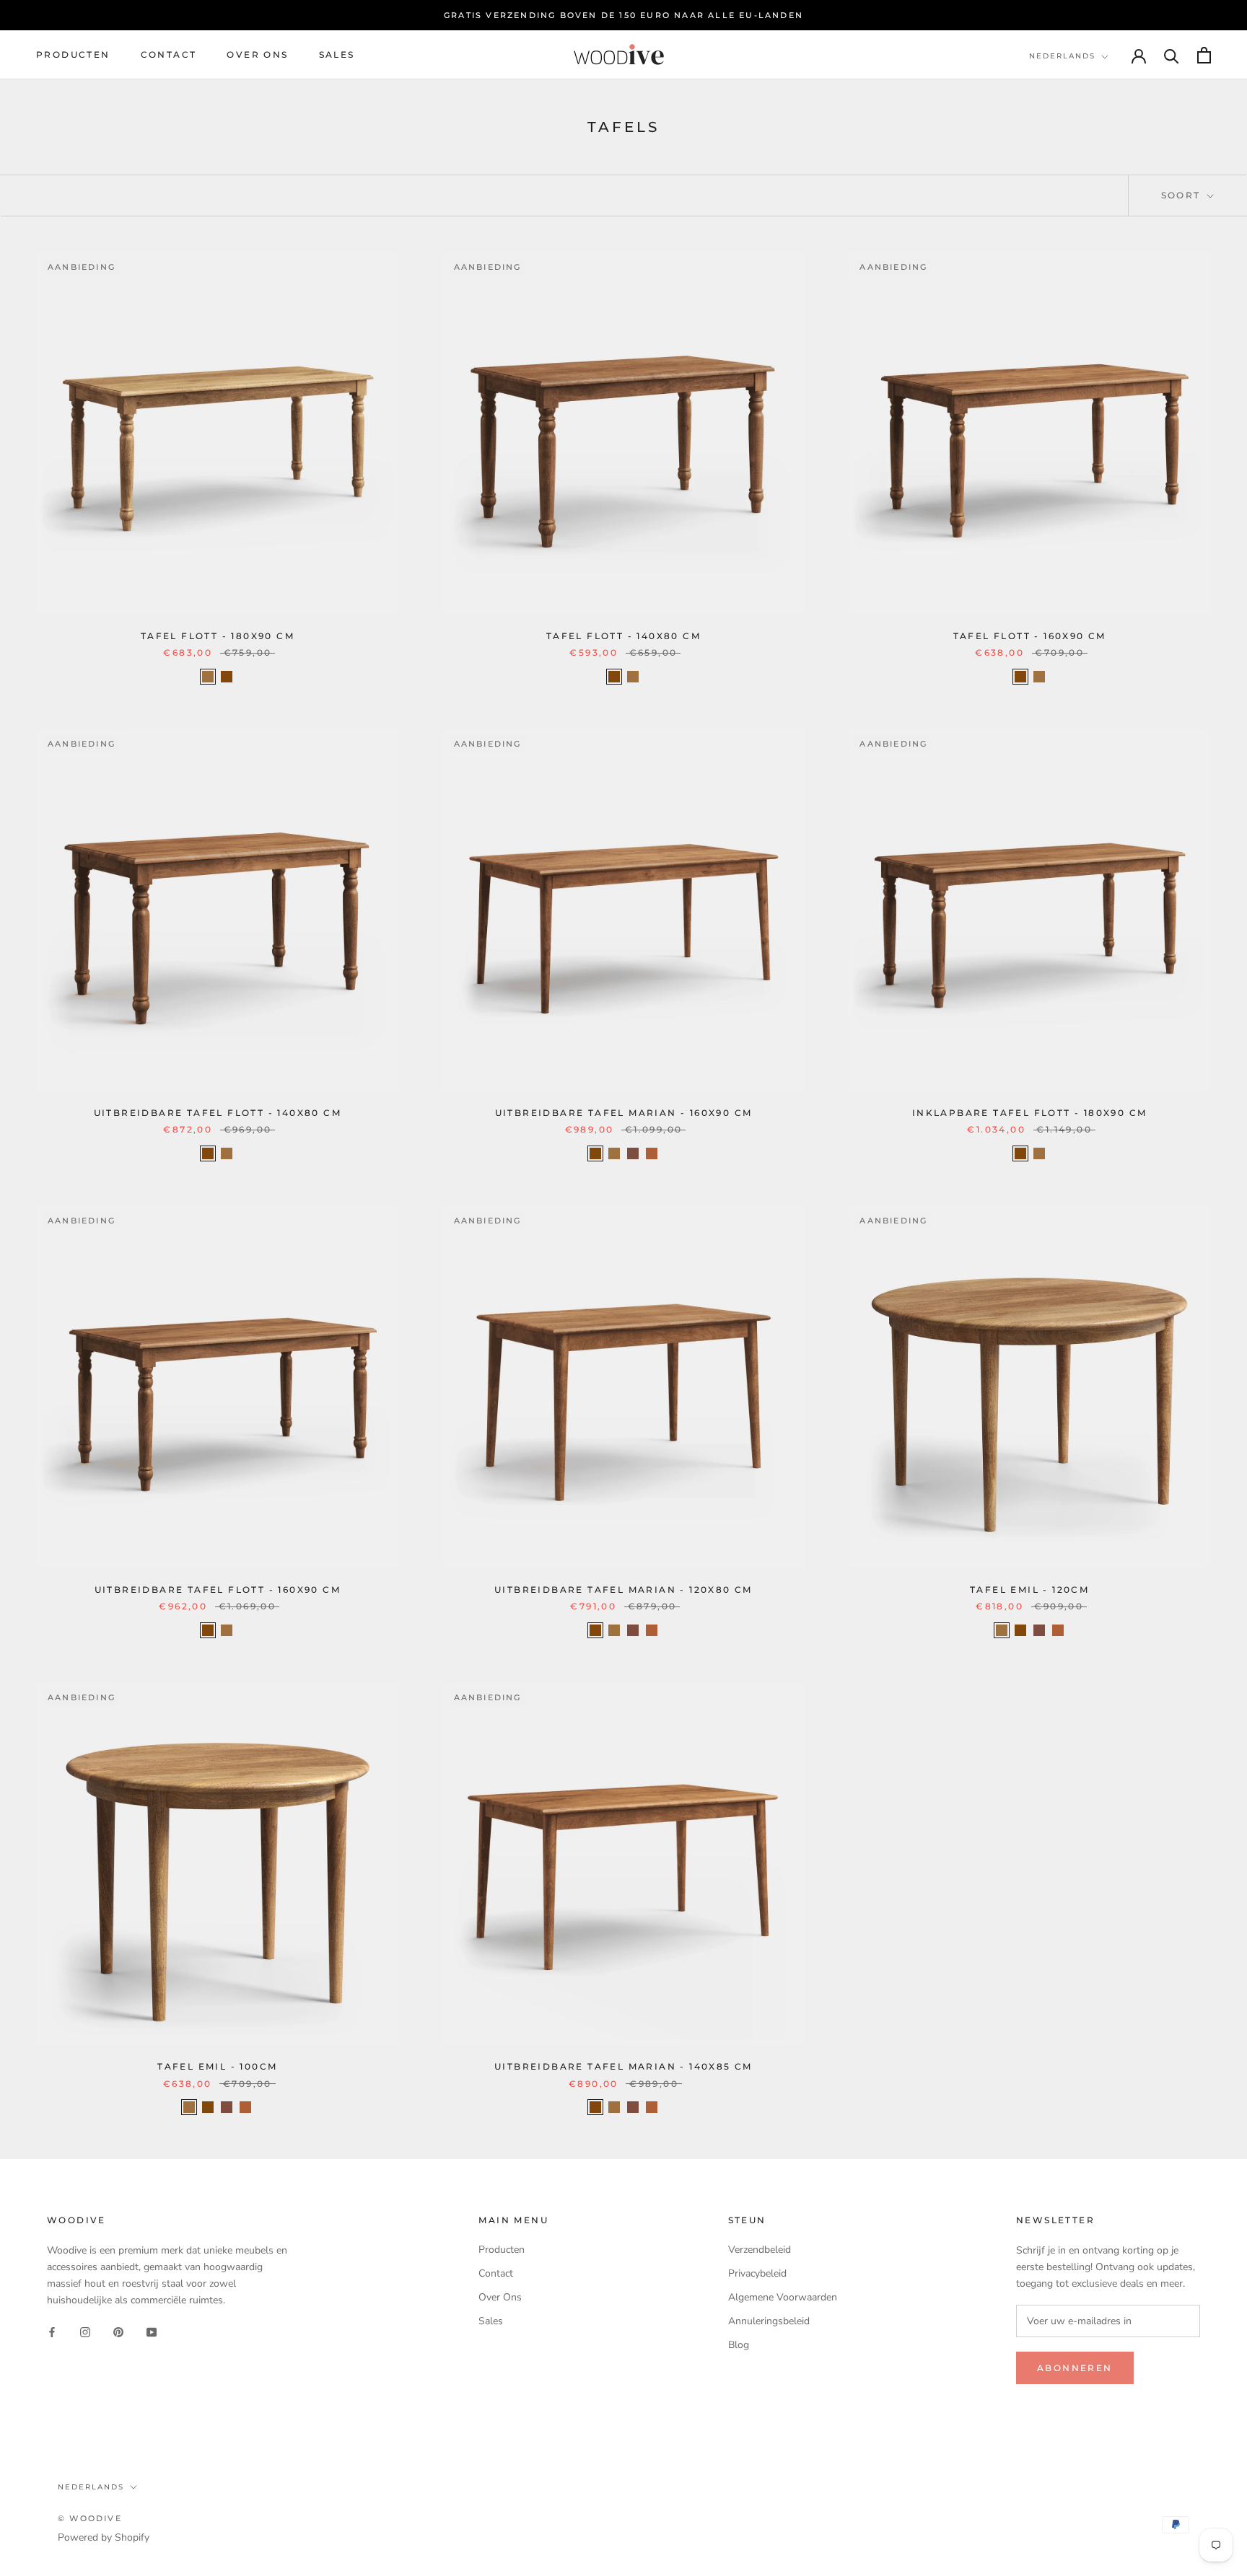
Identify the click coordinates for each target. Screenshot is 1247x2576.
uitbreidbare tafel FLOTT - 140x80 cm (218, 1113)
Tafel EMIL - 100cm (217, 2066)
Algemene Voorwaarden (783, 2297)
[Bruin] (633, 1153)
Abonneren (1075, 2368)
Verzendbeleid (760, 2250)
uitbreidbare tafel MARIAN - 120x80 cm (623, 1590)
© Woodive (90, 2518)
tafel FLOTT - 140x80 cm (623, 636)
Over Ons (257, 55)
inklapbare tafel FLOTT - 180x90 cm (1030, 1113)
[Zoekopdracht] (1172, 55)
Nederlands (1062, 56)
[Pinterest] (118, 2331)
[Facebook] (52, 2331)
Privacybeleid (757, 2273)
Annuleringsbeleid (769, 2321)
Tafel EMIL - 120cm (1029, 1590)
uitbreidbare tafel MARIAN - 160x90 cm (624, 1113)
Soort (1183, 195)
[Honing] (652, 1153)
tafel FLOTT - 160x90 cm (1030, 636)
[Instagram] (85, 2331)
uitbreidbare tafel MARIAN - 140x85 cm (623, 2066)
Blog (739, 2345)
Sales (337, 55)
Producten (73, 55)
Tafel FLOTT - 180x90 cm (218, 636)
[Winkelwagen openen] (1204, 55)
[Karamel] (208, 677)
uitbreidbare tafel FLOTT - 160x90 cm (218, 1590)
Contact (169, 55)
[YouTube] (152, 2331)
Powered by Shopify (104, 2537)
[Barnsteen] (227, 677)
